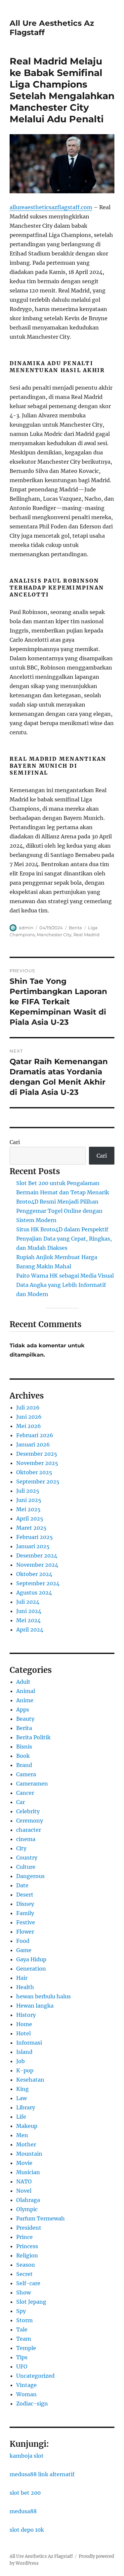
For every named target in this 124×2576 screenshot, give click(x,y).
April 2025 (30, 1519)
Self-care (28, 2283)
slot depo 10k (27, 2530)
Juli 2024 (28, 1602)
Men (22, 2135)
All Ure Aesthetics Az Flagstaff (41, 2556)
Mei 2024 (28, 1620)
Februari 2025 (35, 1537)
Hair (22, 1978)
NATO (24, 2181)
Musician (28, 2172)
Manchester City (54, 935)
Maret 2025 (31, 1528)
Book (23, 1756)
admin (26, 928)
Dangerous (30, 1876)
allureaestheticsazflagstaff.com (51, 207)
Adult (23, 1682)
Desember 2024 (37, 1556)
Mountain (29, 2154)
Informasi (29, 2043)
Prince (24, 2237)
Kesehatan (30, 2080)
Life (21, 2117)
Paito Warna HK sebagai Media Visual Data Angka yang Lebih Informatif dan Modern (65, 1285)
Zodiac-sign (32, 2403)
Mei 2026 (29, 1426)
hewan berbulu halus (43, 1996)
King (22, 2089)
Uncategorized (35, 2376)
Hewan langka (35, 2006)
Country (27, 1858)
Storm (24, 2320)
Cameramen (32, 1784)
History (26, 2015)
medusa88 (23, 2511)
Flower (25, 1932)
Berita (75, 928)
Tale (22, 2329)
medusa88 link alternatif (42, 2474)
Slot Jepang (31, 2302)
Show (23, 2292)
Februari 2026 (35, 1435)
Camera (26, 1774)
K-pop (25, 2070)
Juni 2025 (29, 1500)
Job (21, 2061)
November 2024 (37, 1565)
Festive (26, 1922)
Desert (25, 1895)
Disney (25, 1904)
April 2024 (30, 1630)
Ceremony (30, 1821)
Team (24, 2339)
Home (24, 2024)
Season (26, 2265)
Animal (26, 1691)
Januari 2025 (33, 1546)
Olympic (27, 2209)
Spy (21, 2311)
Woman (26, 2394)
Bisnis (24, 1747)
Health (25, 1987)
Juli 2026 (28, 1407)
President (29, 2228)
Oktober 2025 (34, 1472)
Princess (27, 2246)
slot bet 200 (25, 2493)
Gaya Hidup (31, 1959)
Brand (24, 1765)
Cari (15, 1142)
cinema (26, 1839)
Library (26, 2107)
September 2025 (38, 1481)
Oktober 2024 (34, 1574)
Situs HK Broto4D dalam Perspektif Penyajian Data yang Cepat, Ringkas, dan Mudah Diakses (64, 1239)
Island (24, 2052)
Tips (22, 2357)
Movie (24, 2163)
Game (24, 1950)
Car (21, 1802)
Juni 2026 (29, 1417)
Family (25, 1913)
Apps (23, 1710)
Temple (26, 2348)
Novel (24, 2191)
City (21, 1848)
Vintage (26, 2385)
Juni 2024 (29, 1611)
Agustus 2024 (34, 1593)
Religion (27, 2255)
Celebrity (28, 1811)
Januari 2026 (33, 1444)
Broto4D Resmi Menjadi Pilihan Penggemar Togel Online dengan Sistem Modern (59, 1211)
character (29, 1830)
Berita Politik (33, 1737)
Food (23, 1941)
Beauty (25, 1719)
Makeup (27, 2126)
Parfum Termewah (41, 2218)
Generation (31, 1969)
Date (22, 1885)
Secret (24, 2274)
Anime (25, 1700)
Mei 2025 (28, 1509)
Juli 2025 (28, 1491)
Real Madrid (86, 935)
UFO (22, 2366)
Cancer (25, 1793)
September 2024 (38, 1583)
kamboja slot (27, 2456)
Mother (26, 2144)
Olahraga (28, 2200)
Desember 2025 (37, 1454)
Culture (26, 1867)
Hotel (23, 2033)
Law (21, 2098)
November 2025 (37, 1463)
